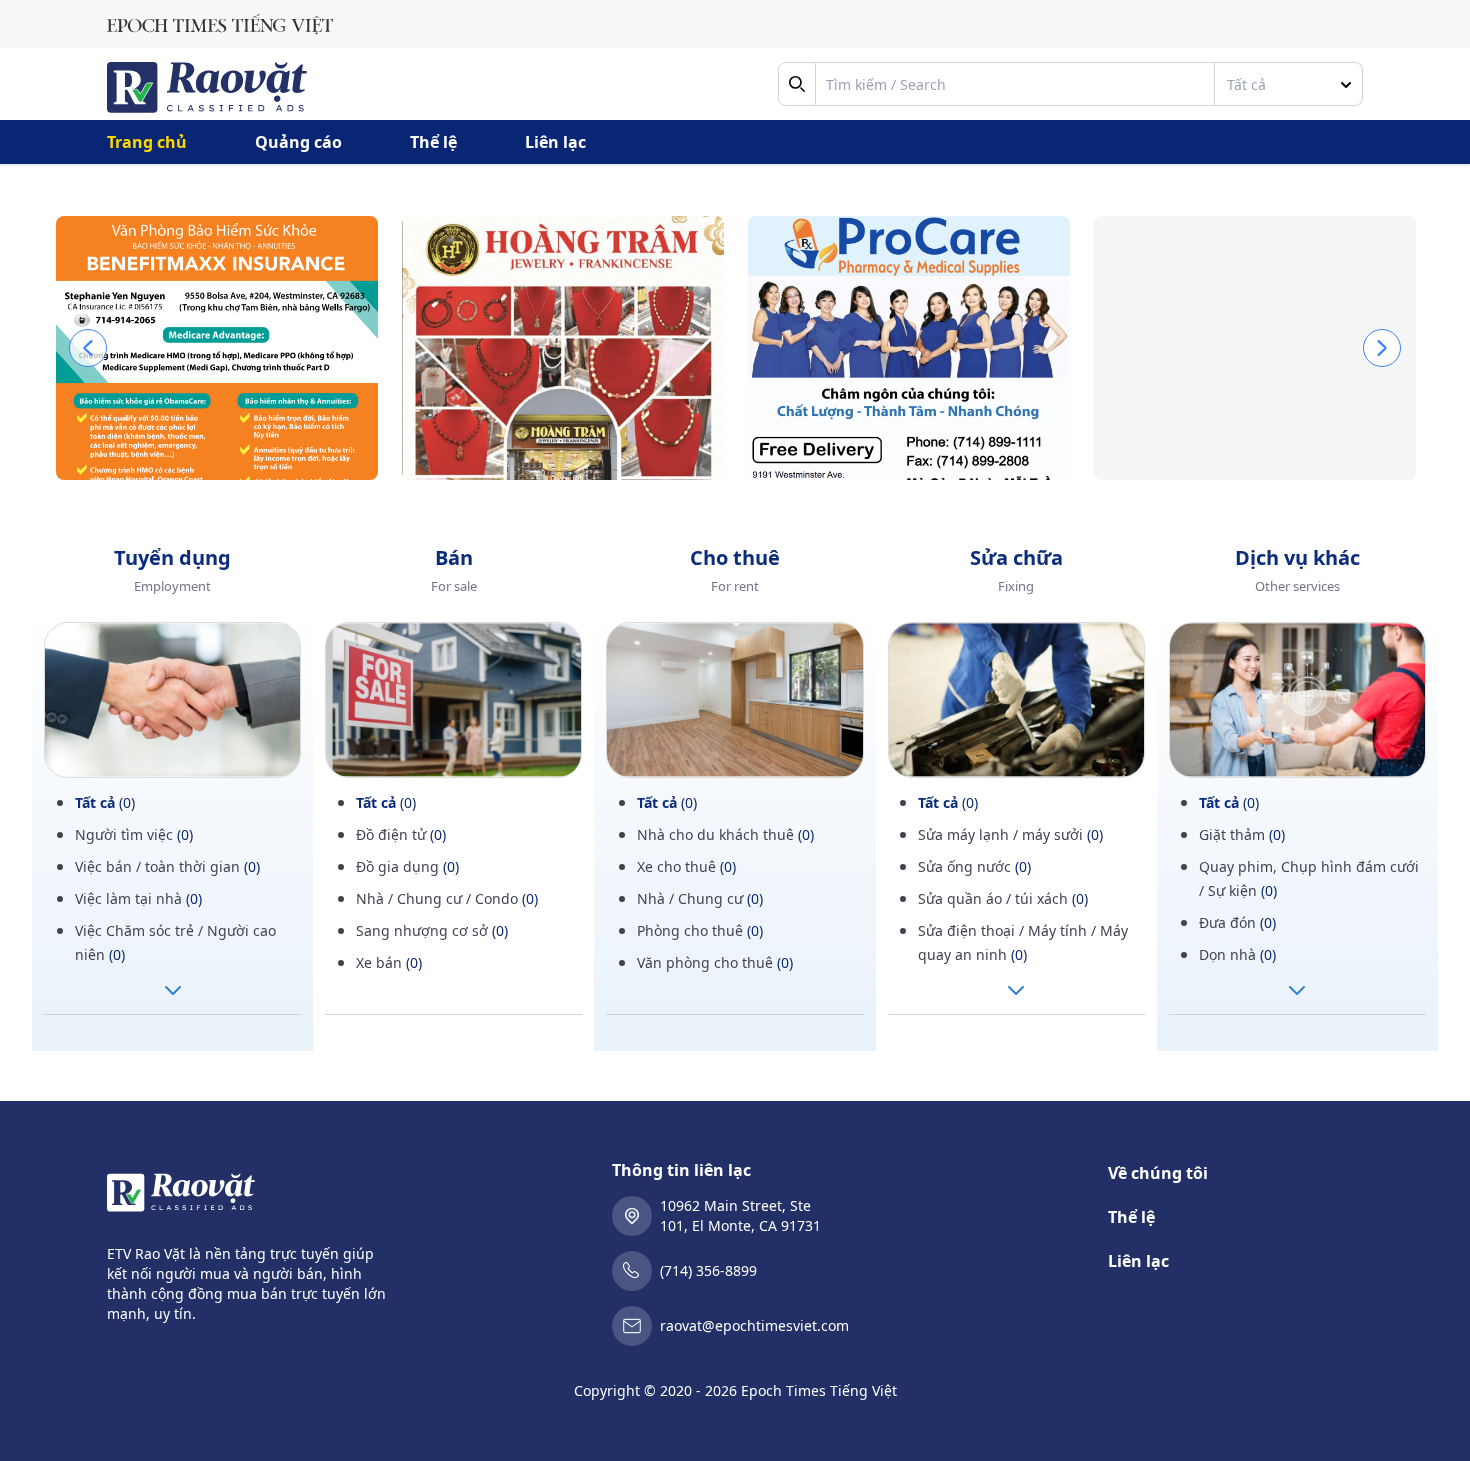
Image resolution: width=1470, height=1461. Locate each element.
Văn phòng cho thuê (715, 962)
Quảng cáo (298, 142)
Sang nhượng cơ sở (432, 930)
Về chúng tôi (1158, 1173)
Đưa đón (1237, 922)
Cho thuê (735, 557)
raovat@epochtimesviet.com (754, 1325)
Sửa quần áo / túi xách (1003, 898)
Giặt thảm (1242, 834)
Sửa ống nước (974, 866)
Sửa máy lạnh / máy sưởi (1010, 834)
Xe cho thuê (686, 866)
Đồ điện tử (401, 834)
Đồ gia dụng (407, 866)
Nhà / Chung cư (700, 898)
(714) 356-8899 (708, 1270)
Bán (454, 557)
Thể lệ (433, 142)
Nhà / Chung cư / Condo (447, 898)
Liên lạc (555, 142)
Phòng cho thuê (700, 930)
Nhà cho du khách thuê (725, 834)
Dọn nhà (1237, 954)
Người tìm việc (134, 834)
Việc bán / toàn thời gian (167, 866)
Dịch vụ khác (1297, 557)
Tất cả (105, 802)
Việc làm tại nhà (138, 898)
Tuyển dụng (172, 557)
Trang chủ (147, 142)
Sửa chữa (1016, 557)
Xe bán (389, 962)
